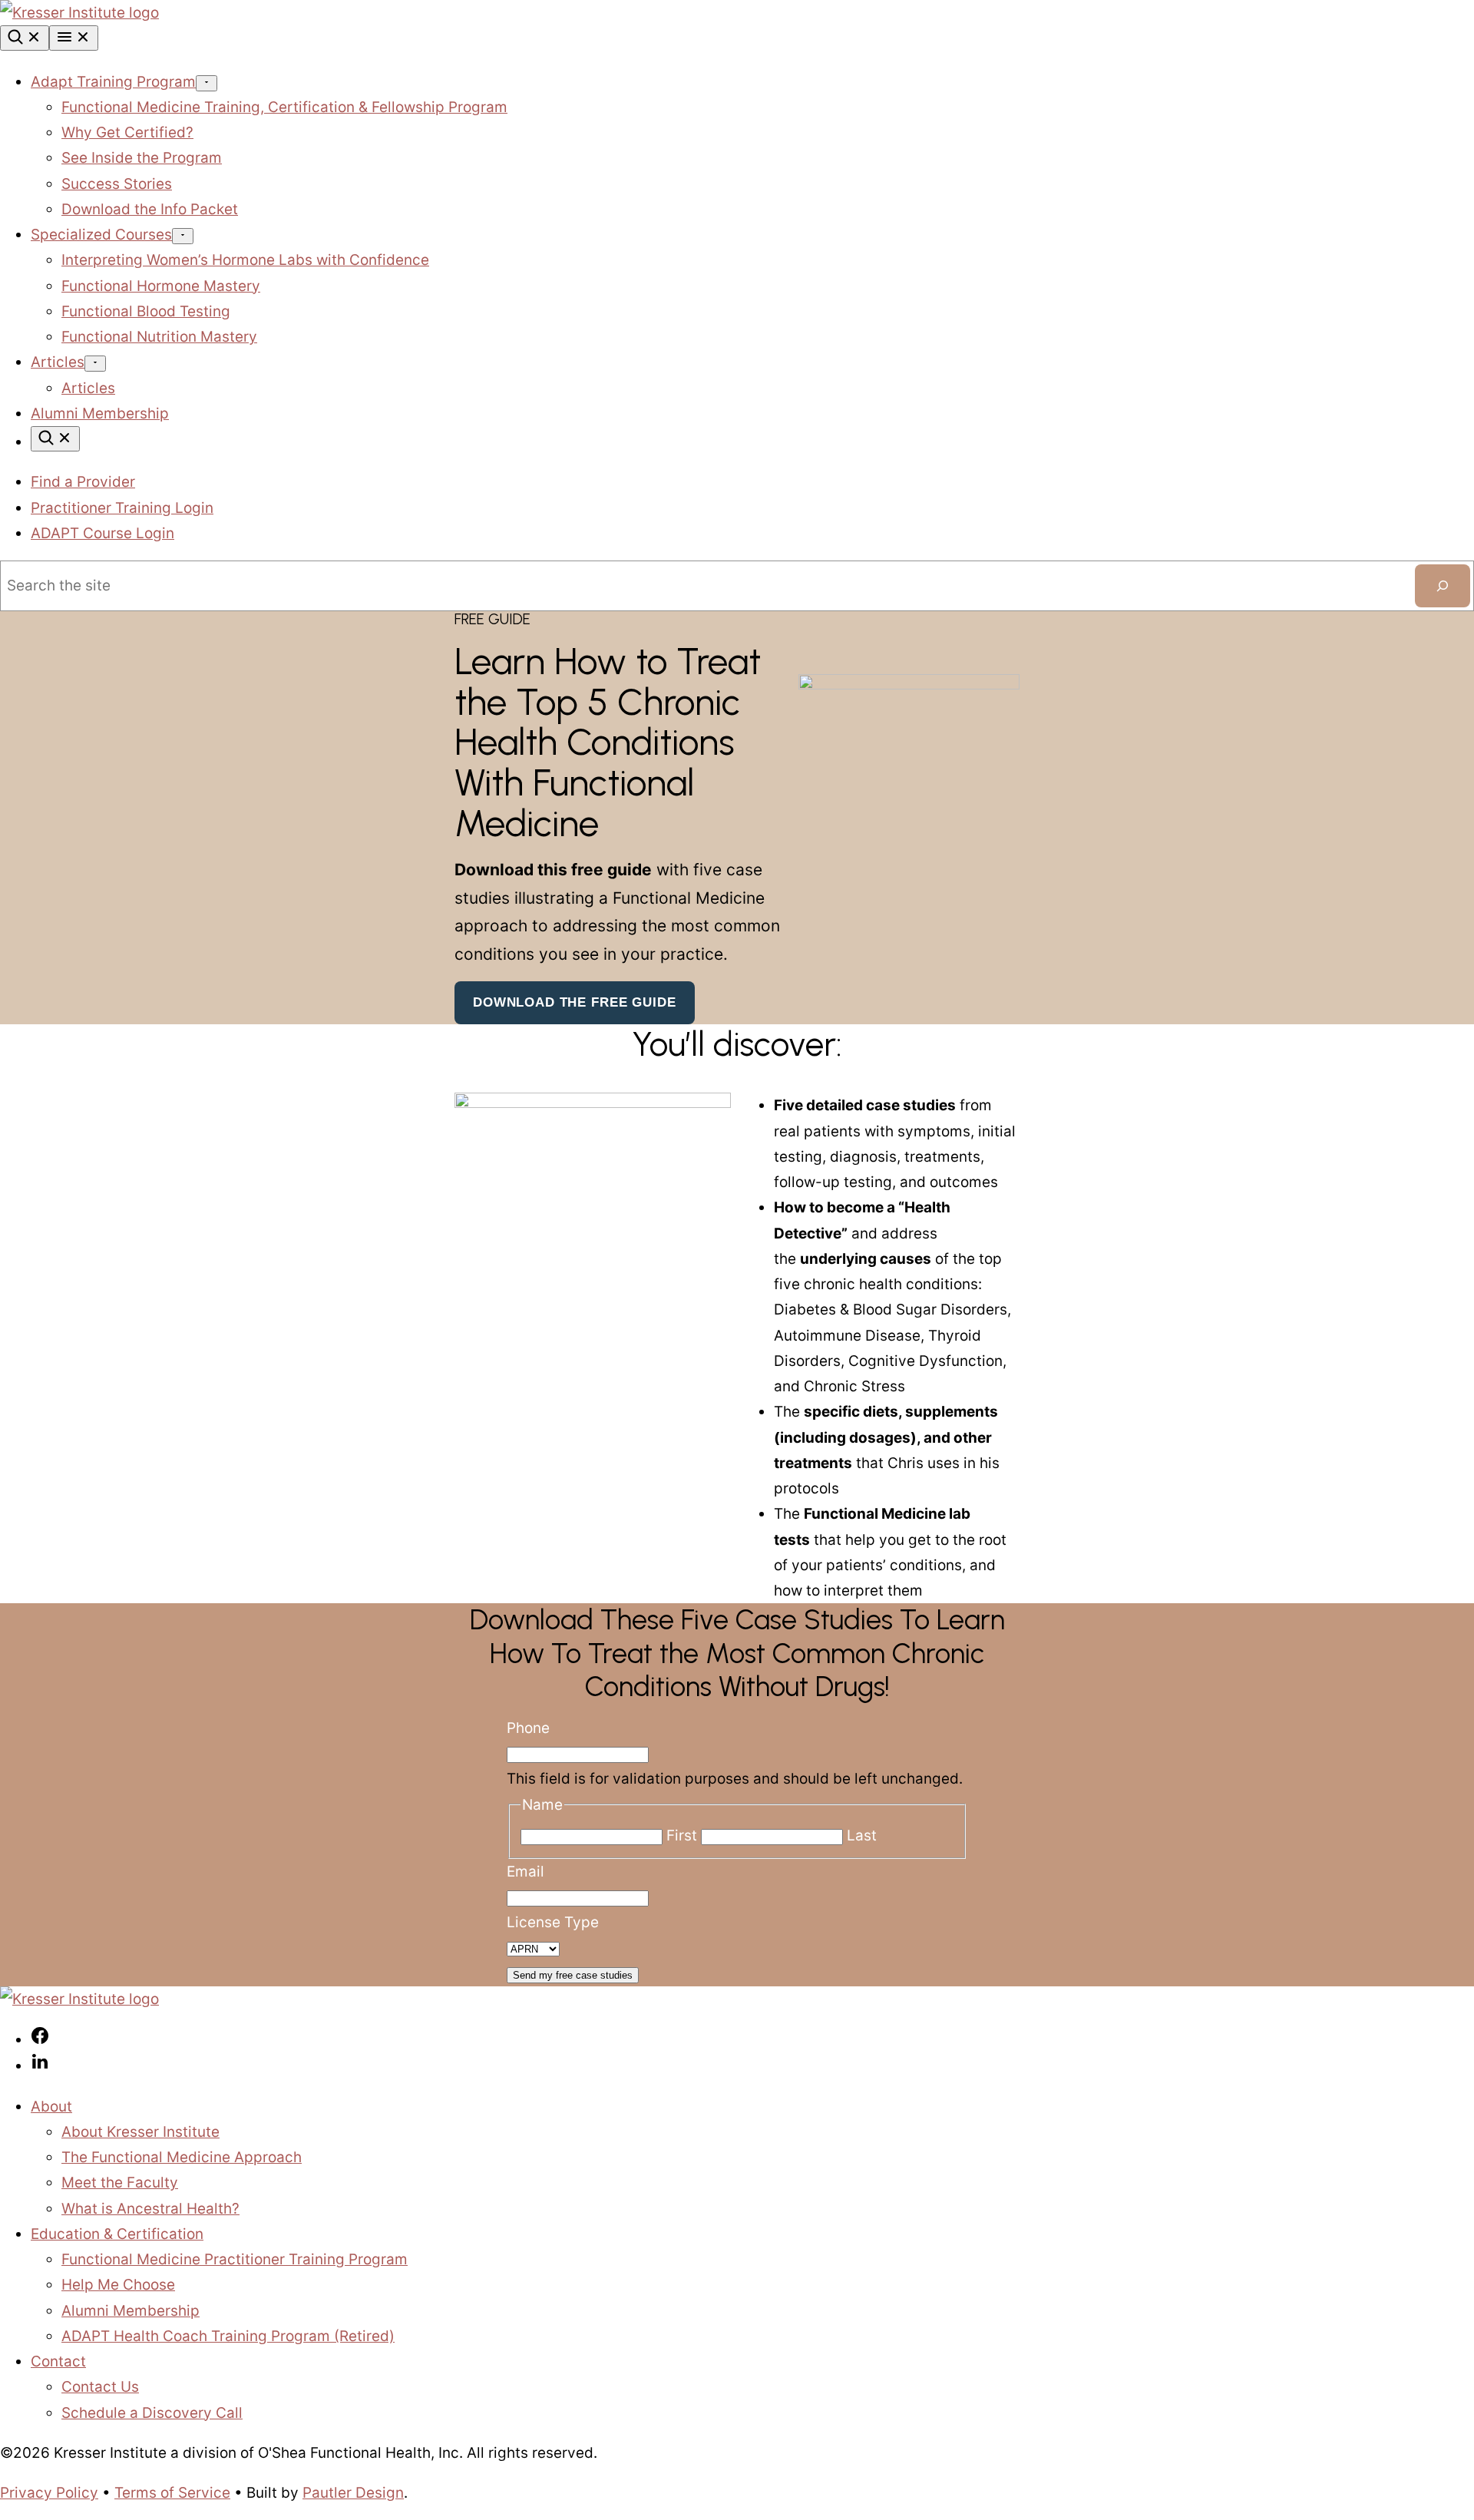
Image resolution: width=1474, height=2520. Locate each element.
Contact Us (100, 2387)
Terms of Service (172, 2493)
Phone (528, 1728)
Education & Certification (117, 2234)
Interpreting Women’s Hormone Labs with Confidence (245, 260)
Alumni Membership (100, 413)
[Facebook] (40, 2040)
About (51, 2107)
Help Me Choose (118, 2285)
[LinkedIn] (40, 2066)
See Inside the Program (142, 158)
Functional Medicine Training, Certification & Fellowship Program (284, 107)
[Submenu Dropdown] (207, 83)
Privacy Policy (49, 2493)
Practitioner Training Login (122, 508)
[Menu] (74, 38)
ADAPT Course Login (102, 533)
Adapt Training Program (113, 82)
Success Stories (117, 184)
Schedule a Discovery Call (152, 2413)
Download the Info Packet (150, 209)
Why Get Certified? (127, 132)
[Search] (25, 38)
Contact (58, 2361)
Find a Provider (83, 482)
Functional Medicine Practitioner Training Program (235, 2259)
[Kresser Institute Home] (79, 13)
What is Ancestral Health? (150, 2209)
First (682, 1835)
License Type (553, 1922)
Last (862, 1835)
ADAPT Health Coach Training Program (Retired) (228, 2336)
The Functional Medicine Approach (182, 2157)
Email (525, 1872)
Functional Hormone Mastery (161, 286)
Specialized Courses (101, 235)
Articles (58, 362)
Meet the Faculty (120, 2183)
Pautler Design (353, 2493)
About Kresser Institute (140, 2132)
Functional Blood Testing (146, 311)
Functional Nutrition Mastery (159, 337)
